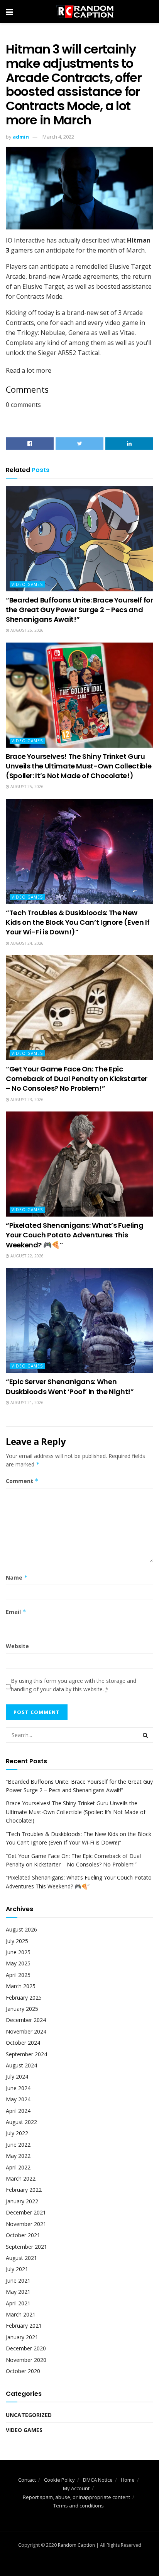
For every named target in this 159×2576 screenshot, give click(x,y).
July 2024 (17, 2076)
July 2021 (17, 2269)
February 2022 (24, 2190)
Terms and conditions (79, 2506)
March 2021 (21, 2314)
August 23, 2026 (26, 1100)
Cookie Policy (59, 2480)
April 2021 (18, 2303)
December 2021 (26, 2212)
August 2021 (21, 2258)
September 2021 (26, 2247)
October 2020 (23, 2371)
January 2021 (22, 2337)
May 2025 (18, 1963)
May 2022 (18, 2156)
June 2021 (18, 2281)
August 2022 (21, 2122)
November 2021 (26, 2224)
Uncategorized (29, 2415)
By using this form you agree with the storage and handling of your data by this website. (74, 1685)
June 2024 (18, 2088)
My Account (76, 2488)
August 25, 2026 (26, 787)
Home (128, 2480)
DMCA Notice (98, 2480)
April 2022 (18, 2167)
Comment (22, 1481)
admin (21, 137)
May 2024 (18, 2099)
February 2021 (24, 2326)
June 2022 (18, 2145)
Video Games (27, 584)
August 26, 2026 (26, 630)
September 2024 (26, 2054)
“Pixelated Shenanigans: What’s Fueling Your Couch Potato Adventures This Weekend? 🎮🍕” (74, 1235)
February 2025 (24, 1998)
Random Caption (76, 2545)
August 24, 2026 (26, 943)
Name (17, 1578)
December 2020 (26, 2348)
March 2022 (21, 2178)
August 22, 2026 (26, 1256)
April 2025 (18, 1975)
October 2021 (23, 2235)
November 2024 (26, 2031)
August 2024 (21, 2065)
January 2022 (22, 2201)
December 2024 (26, 2020)
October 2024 (23, 2043)
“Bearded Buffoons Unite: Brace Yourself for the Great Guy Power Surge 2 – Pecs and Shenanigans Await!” (79, 610)
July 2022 (17, 2133)
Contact (27, 2480)
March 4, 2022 (58, 137)
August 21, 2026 (26, 1403)
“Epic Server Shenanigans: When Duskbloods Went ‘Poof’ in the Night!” (70, 1386)
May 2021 (18, 2292)
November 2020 (26, 2360)
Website (17, 1646)
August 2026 (21, 1929)
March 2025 (21, 1986)
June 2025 (18, 1952)
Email (16, 1612)
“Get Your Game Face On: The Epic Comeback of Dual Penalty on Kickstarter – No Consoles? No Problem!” (77, 1079)
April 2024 (18, 2111)
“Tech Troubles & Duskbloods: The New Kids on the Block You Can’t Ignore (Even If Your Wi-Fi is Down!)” (78, 922)
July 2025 (17, 1941)
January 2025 (22, 2009)
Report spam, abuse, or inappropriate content (76, 2497)
